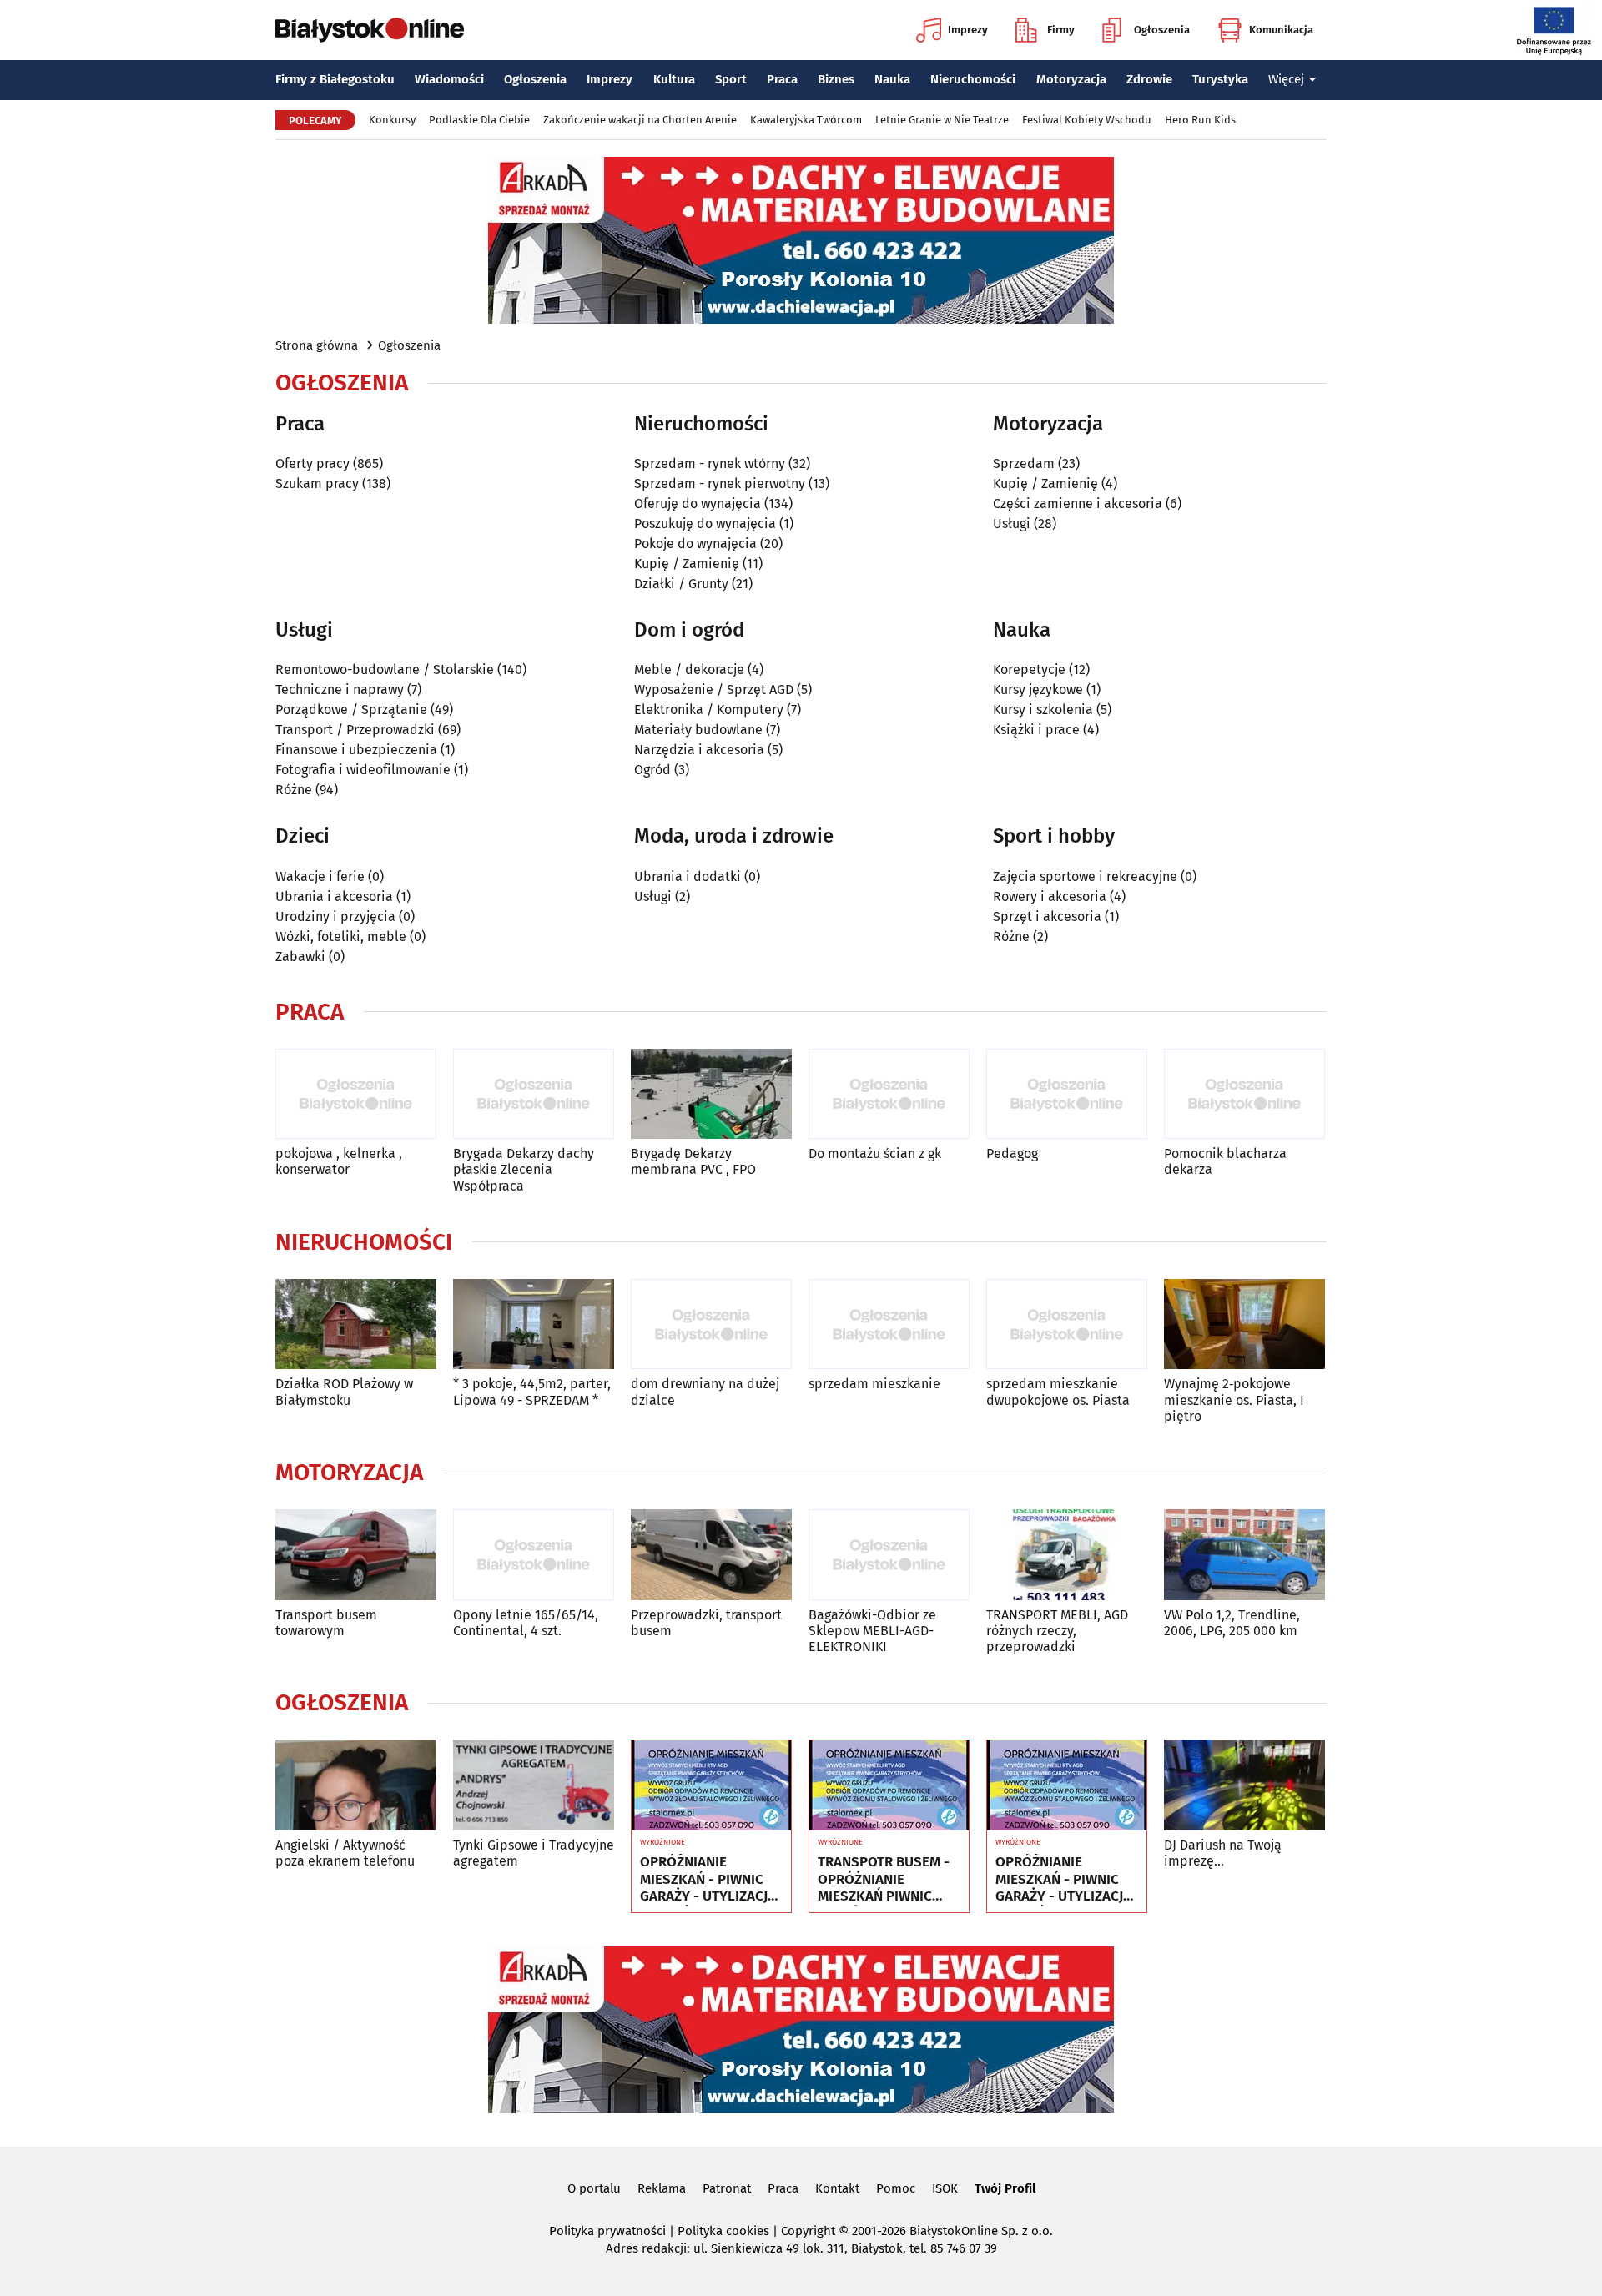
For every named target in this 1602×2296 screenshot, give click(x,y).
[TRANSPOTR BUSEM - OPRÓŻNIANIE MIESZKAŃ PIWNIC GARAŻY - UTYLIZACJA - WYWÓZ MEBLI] (889, 1785)
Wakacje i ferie (320, 876)
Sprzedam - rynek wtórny (710, 463)
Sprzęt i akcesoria (1047, 916)
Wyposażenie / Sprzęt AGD (714, 690)
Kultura (674, 79)
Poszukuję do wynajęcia (705, 524)
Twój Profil (1005, 2188)
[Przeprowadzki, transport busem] (711, 1555)
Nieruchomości (973, 79)
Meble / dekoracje (689, 670)
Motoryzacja (1071, 79)
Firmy (1061, 30)
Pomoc (896, 2188)
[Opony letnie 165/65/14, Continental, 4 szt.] (534, 1555)
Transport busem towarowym (326, 1623)
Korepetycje (1029, 670)
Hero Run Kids (1200, 120)
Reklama (662, 2188)
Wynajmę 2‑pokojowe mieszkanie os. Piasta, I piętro (1234, 1400)
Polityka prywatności (607, 2231)
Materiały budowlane (698, 730)
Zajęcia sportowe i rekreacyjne (1085, 876)
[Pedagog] (1067, 1094)
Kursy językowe (1038, 690)
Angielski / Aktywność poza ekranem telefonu (345, 1853)
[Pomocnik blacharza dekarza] (1244, 1094)
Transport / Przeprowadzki (355, 730)
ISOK (945, 2188)
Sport (731, 79)
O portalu (594, 2188)
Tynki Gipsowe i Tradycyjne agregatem (534, 1853)
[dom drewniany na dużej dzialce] (711, 1324)
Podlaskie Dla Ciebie (479, 120)
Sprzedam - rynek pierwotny (720, 483)
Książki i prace (1036, 730)
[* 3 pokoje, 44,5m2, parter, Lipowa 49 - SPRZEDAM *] (534, 1324)
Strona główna (317, 345)
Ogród (652, 770)
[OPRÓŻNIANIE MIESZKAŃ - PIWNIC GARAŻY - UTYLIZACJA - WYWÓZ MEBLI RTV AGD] (711, 1785)
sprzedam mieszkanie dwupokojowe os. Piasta (1058, 1392)
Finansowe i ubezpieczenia (356, 750)
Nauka (892, 79)
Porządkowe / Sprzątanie (351, 710)
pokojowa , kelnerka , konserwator (339, 1161)
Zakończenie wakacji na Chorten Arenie (640, 120)
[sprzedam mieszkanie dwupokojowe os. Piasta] (1067, 1324)
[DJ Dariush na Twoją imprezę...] (1244, 1785)
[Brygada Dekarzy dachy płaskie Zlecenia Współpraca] (534, 1094)
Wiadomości (449, 79)
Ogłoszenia (1162, 30)
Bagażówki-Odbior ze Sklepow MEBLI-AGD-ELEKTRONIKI (872, 1631)
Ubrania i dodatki (688, 876)
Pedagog (1012, 1153)
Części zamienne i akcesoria (1078, 504)
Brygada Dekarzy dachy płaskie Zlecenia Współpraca (524, 1169)
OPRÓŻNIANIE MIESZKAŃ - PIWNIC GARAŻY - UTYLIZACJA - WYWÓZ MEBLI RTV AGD (708, 1879)
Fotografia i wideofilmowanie (363, 770)
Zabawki (300, 957)
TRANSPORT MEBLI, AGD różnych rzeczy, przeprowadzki (1057, 1631)
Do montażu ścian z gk (875, 1153)
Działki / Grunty (681, 584)
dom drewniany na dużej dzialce (705, 1392)
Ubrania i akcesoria (334, 896)
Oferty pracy (312, 463)
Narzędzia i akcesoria (699, 750)
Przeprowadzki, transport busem (706, 1623)
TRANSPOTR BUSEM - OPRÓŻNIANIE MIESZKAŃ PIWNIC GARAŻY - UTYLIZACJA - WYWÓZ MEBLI (886, 1879)
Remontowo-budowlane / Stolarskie (385, 670)
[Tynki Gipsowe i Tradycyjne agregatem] (534, 1785)
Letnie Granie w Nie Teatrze (942, 120)
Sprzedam (1024, 463)
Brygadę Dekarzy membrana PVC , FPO (693, 1161)
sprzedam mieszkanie (874, 1384)
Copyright (808, 2231)
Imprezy (968, 30)
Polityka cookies (723, 2231)
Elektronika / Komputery (709, 710)
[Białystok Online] (370, 30)
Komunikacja (1281, 30)
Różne (294, 790)
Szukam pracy (317, 483)
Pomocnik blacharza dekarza (1225, 1161)
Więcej (1286, 79)
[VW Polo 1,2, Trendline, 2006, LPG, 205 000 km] (1244, 1555)
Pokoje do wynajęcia (695, 544)
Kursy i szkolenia (1043, 710)
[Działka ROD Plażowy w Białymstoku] (356, 1324)
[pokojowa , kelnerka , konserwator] (356, 1094)
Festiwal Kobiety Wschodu (1087, 120)
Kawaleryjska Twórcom (806, 120)
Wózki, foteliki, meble (341, 937)
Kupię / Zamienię (687, 564)
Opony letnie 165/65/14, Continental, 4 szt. (526, 1623)
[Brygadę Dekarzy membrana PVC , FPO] (711, 1094)
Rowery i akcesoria (1050, 896)
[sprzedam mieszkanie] (889, 1324)
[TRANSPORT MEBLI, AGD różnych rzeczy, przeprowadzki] (1067, 1555)
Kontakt (837, 2188)
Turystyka (1220, 79)
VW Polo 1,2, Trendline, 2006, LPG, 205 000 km (1232, 1623)
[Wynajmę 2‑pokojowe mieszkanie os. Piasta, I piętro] (1244, 1324)
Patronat (727, 2188)
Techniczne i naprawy (340, 690)
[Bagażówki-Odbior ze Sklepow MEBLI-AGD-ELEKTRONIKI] (889, 1555)
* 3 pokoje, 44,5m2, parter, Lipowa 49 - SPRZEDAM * (532, 1392)
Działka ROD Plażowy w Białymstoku (344, 1392)
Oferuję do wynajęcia (698, 504)
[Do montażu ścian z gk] (889, 1094)
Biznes (836, 79)
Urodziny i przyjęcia (335, 916)
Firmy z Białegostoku (335, 79)
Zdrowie (1149, 79)
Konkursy (392, 120)
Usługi (1012, 524)
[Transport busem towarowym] (356, 1555)
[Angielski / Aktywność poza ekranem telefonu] (356, 1785)
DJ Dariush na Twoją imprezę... (1223, 1853)
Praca (782, 79)
